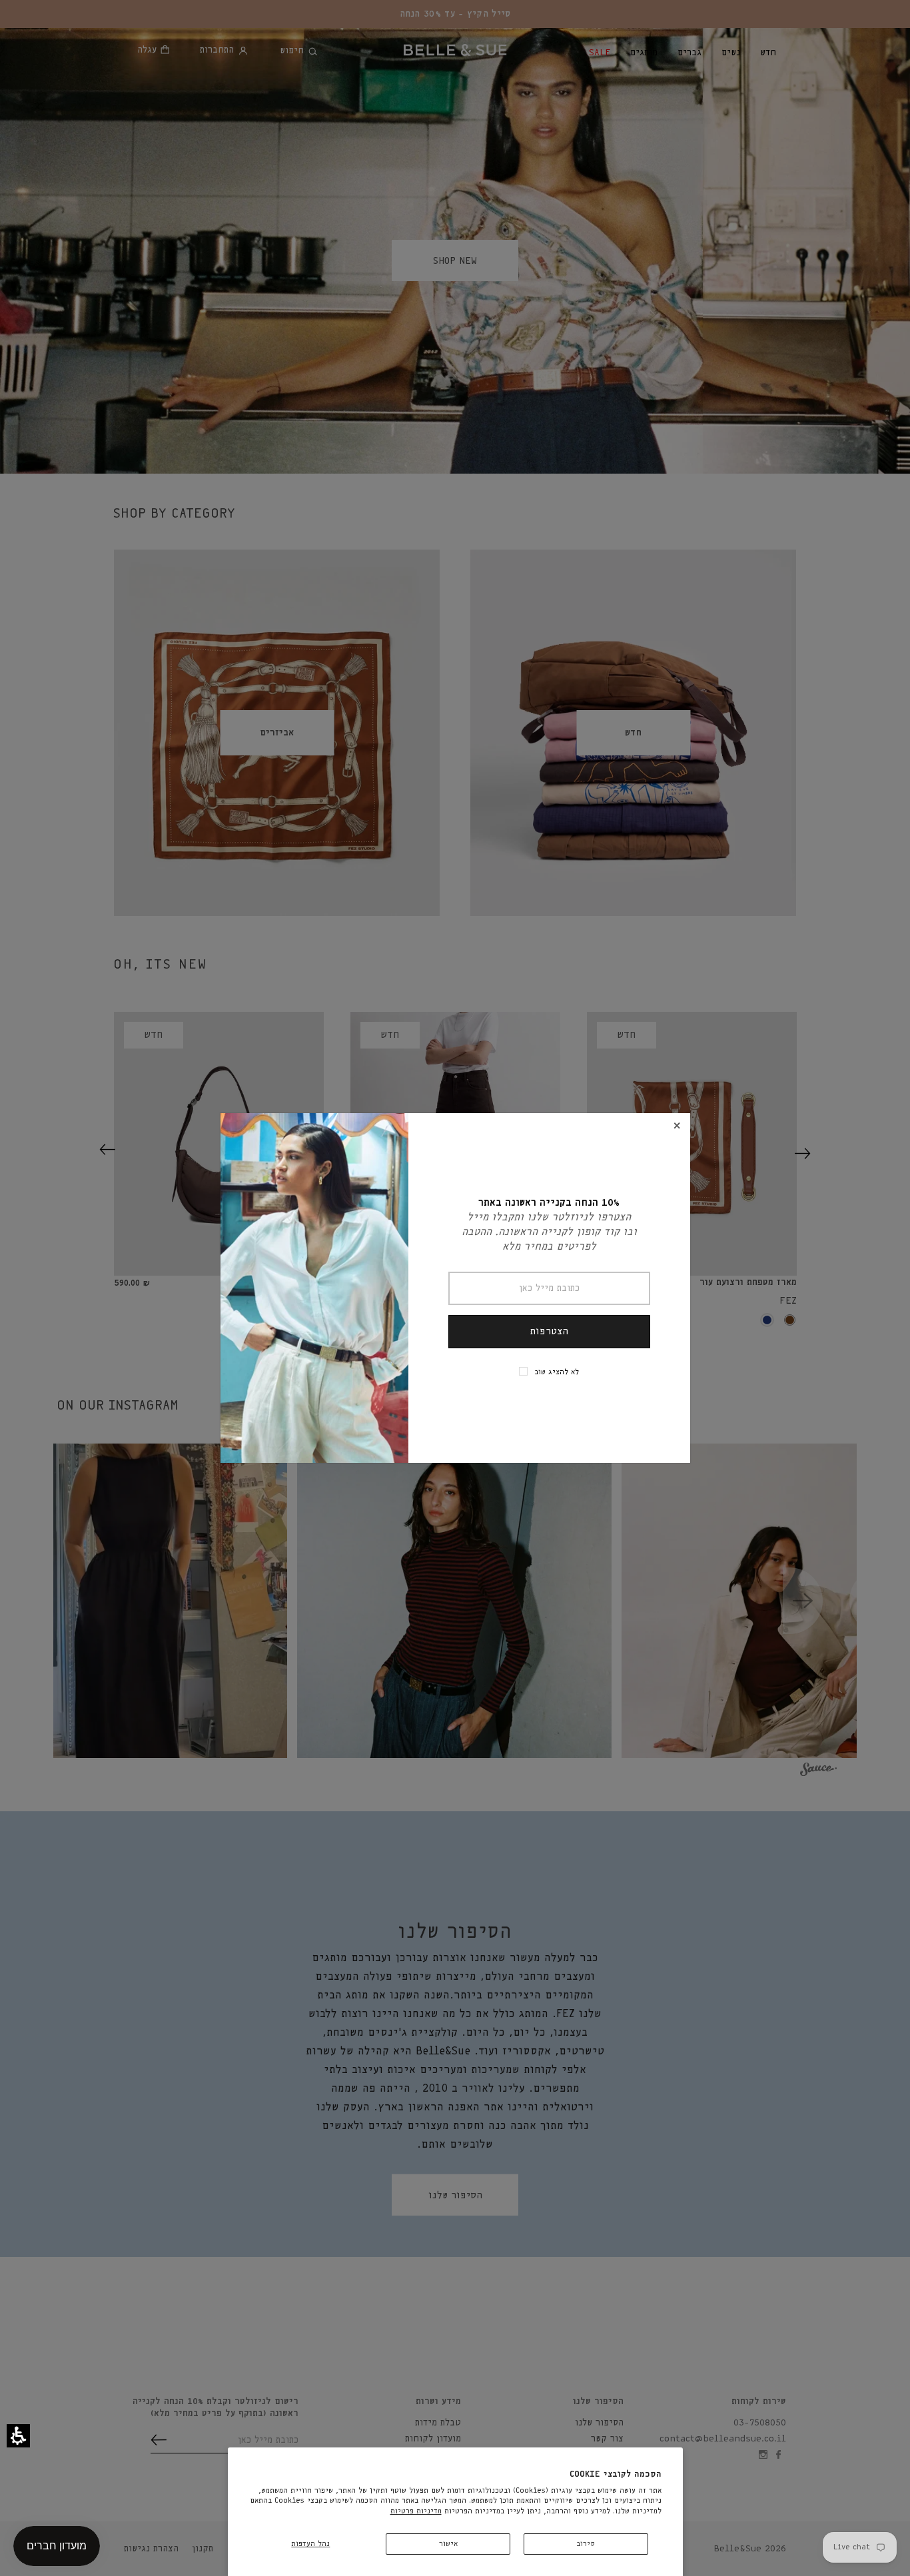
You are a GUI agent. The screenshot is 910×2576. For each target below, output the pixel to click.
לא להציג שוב (557, 1372)
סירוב (586, 2544)
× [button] (677, 1126)
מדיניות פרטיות (416, 2511)
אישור (448, 2544)
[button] (18, 2436)
